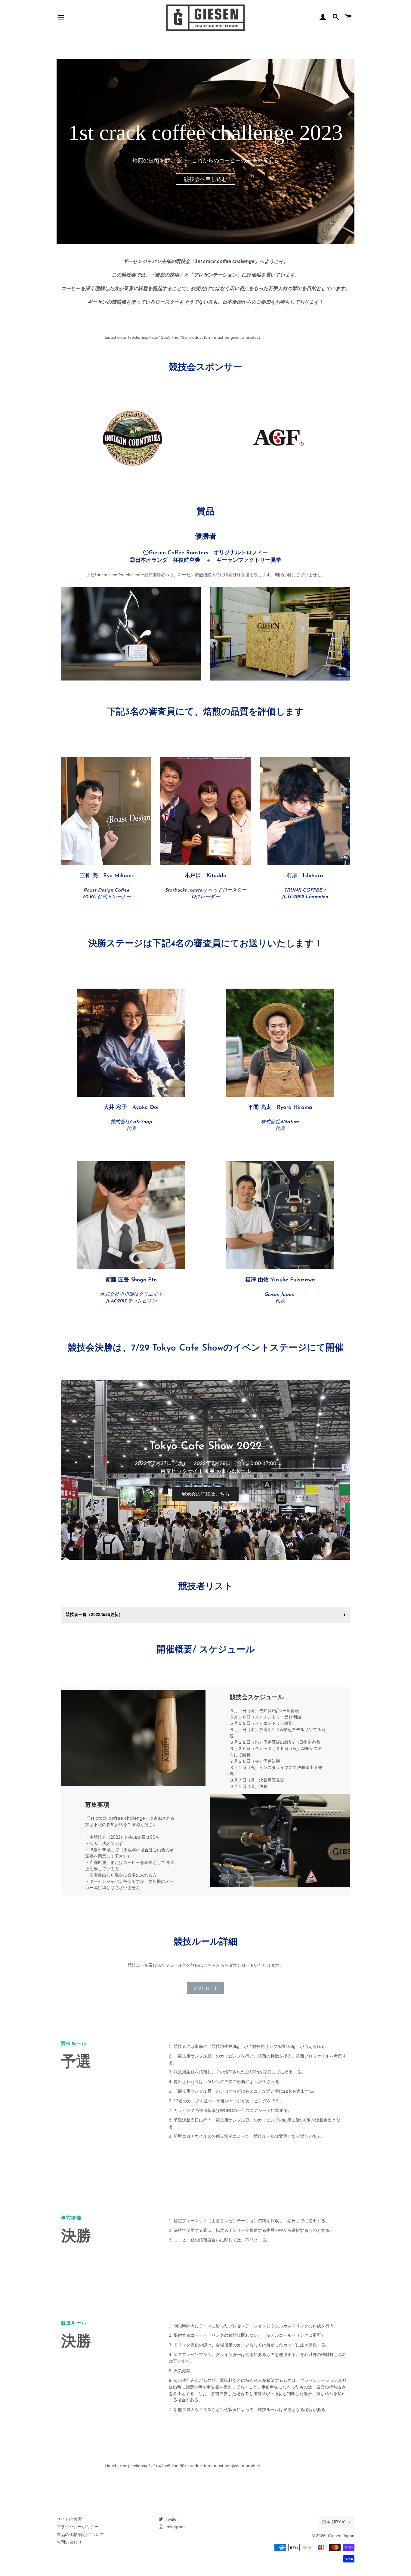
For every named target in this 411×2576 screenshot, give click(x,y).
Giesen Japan (341, 2536)
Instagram (175, 2527)
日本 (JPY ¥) (334, 2522)
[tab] (205, 1554)
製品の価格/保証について (80, 2535)
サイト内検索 (69, 2519)
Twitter (171, 2519)
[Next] (338, 1470)
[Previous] (73, 1470)
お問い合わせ (69, 2542)
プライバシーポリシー (78, 2527)
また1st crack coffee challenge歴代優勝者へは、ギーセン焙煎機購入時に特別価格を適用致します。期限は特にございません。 (206, 575)
